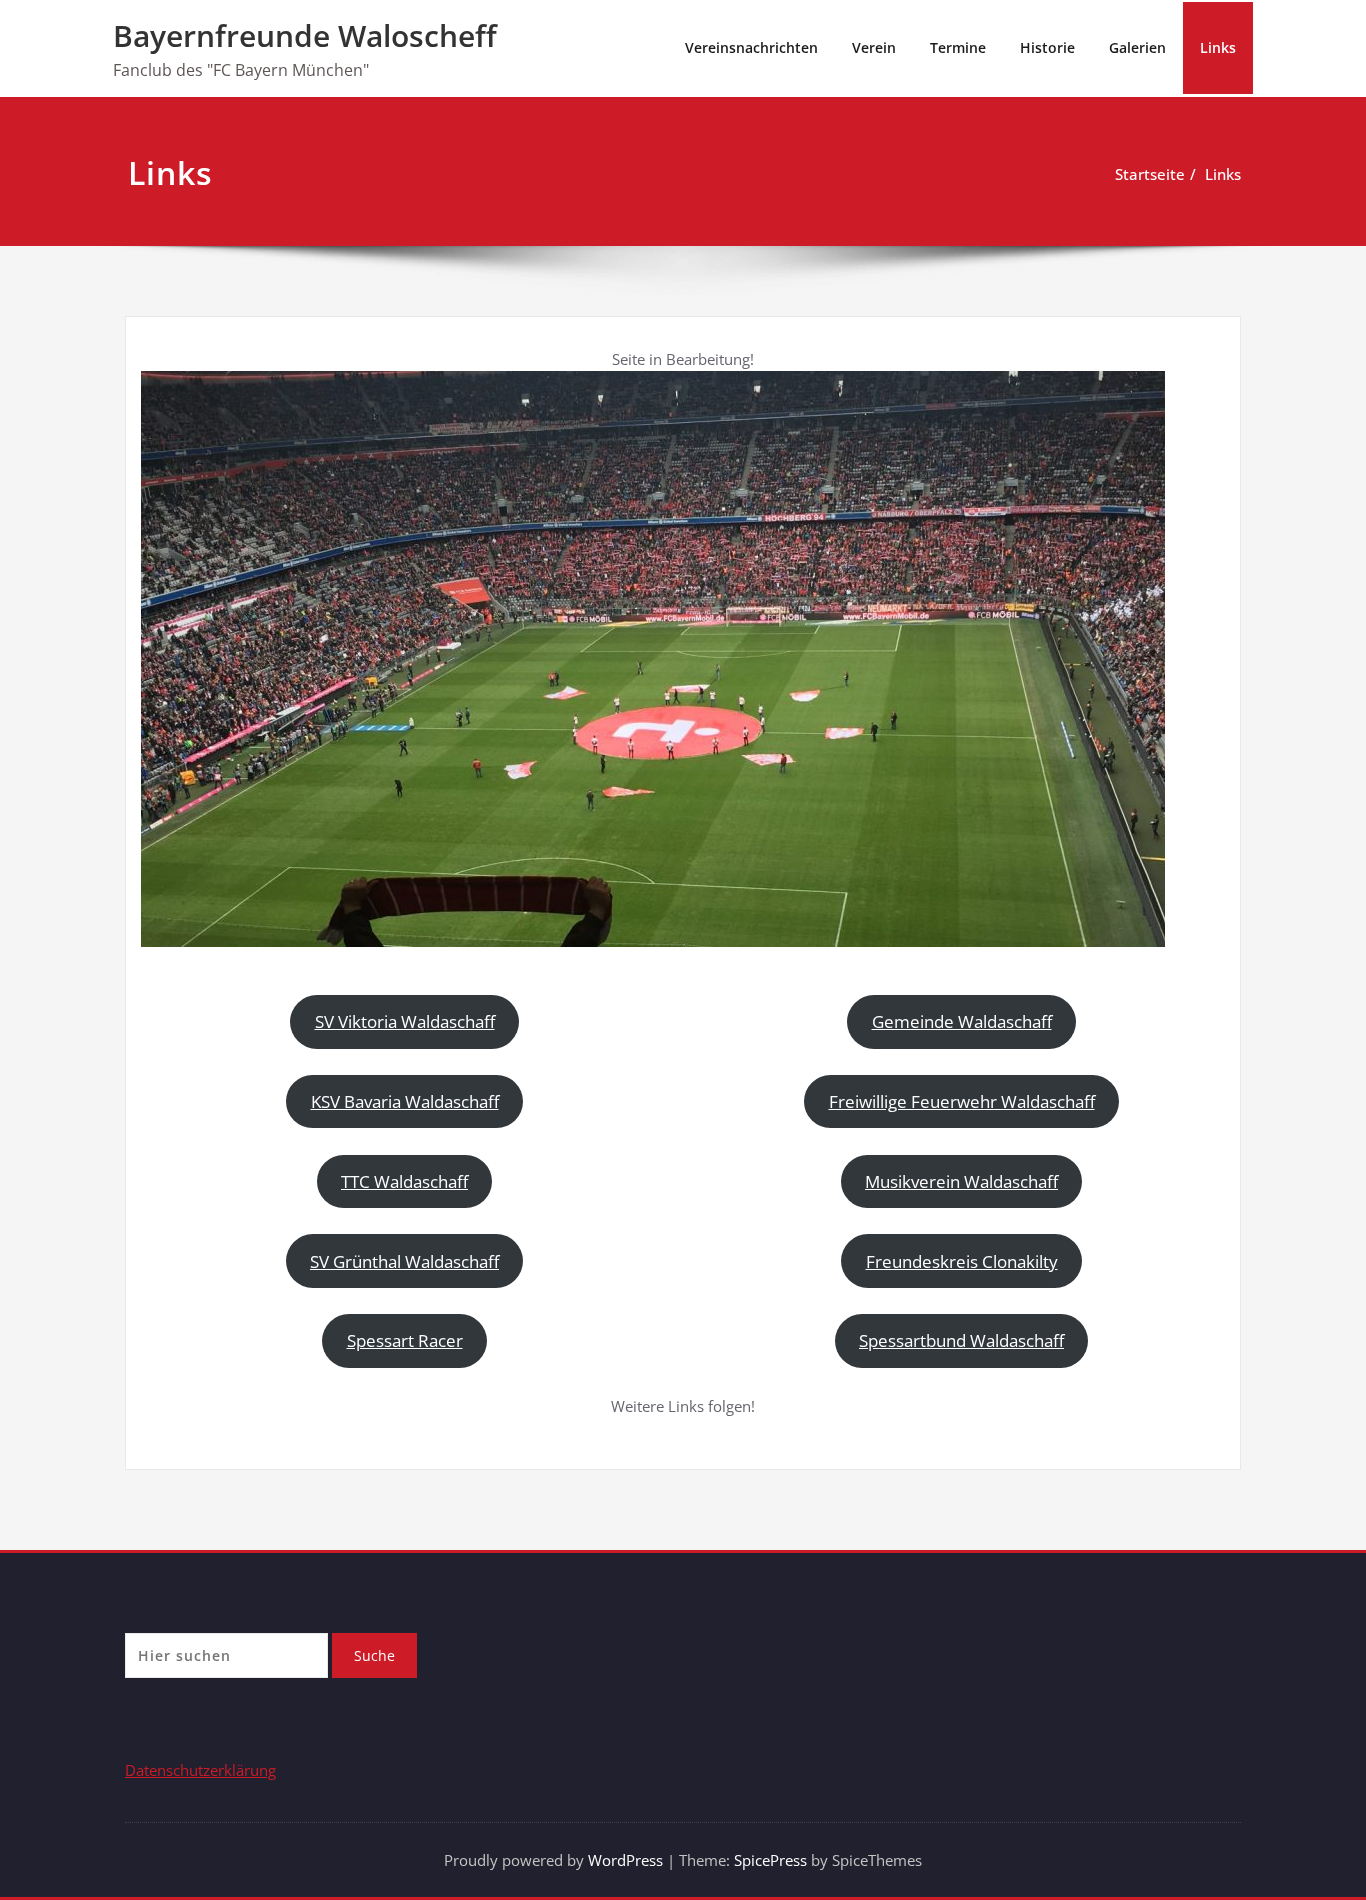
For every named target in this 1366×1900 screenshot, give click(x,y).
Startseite (1150, 174)
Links (1218, 47)
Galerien (1137, 47)
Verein (874, 47)
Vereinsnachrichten (751, 47)
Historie (1047, 47)
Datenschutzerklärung (200, 1770)
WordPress (625, 1860)
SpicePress (770, 1860)
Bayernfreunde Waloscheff (305, 35)
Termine (958, 47)
